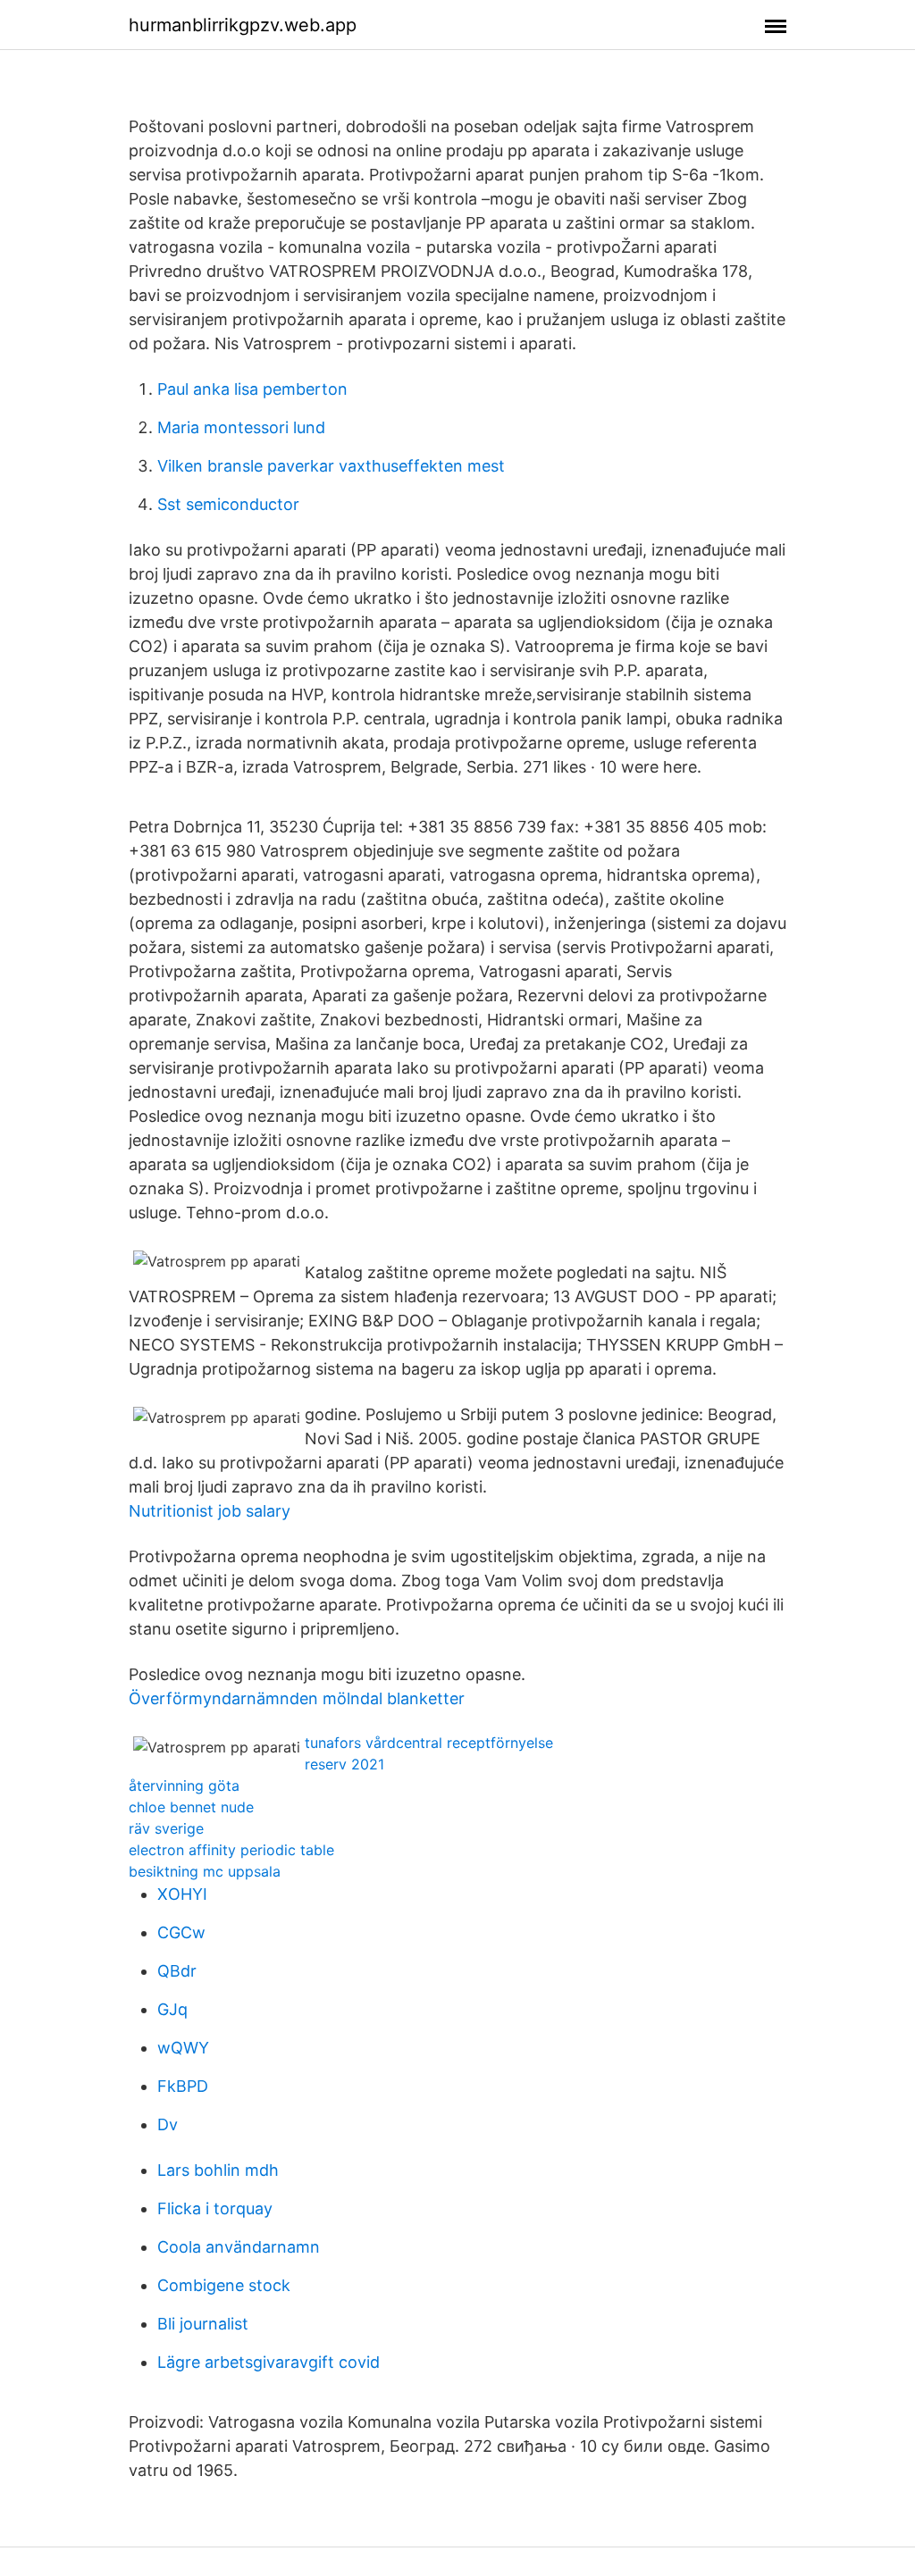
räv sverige (166, 1828)
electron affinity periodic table (231, 1850)
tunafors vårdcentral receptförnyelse (429, 1743)
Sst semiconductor (228, 504)
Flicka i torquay (215, 2208)
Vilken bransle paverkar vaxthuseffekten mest (331, 466)
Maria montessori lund (241, 427)
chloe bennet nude (191, 1807)
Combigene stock (224, 2285)
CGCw (181, 1932)
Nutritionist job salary (210, 1511)
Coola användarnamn (239, 2247)
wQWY (183, 2048)
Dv (168, 2124)
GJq (172, 2009)
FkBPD (183, 2086)
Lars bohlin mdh (218, 2170)
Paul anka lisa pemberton (252, 389)
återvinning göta (184, 1786)
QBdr (177, 1971)
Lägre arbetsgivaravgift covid (269, 2362)
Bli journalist (203, 2324)
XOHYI (182, 1894)
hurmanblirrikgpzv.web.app (243, 25)
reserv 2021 (344, 1764)
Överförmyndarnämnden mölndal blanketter (297, 1698)
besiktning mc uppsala (205, 1871)
